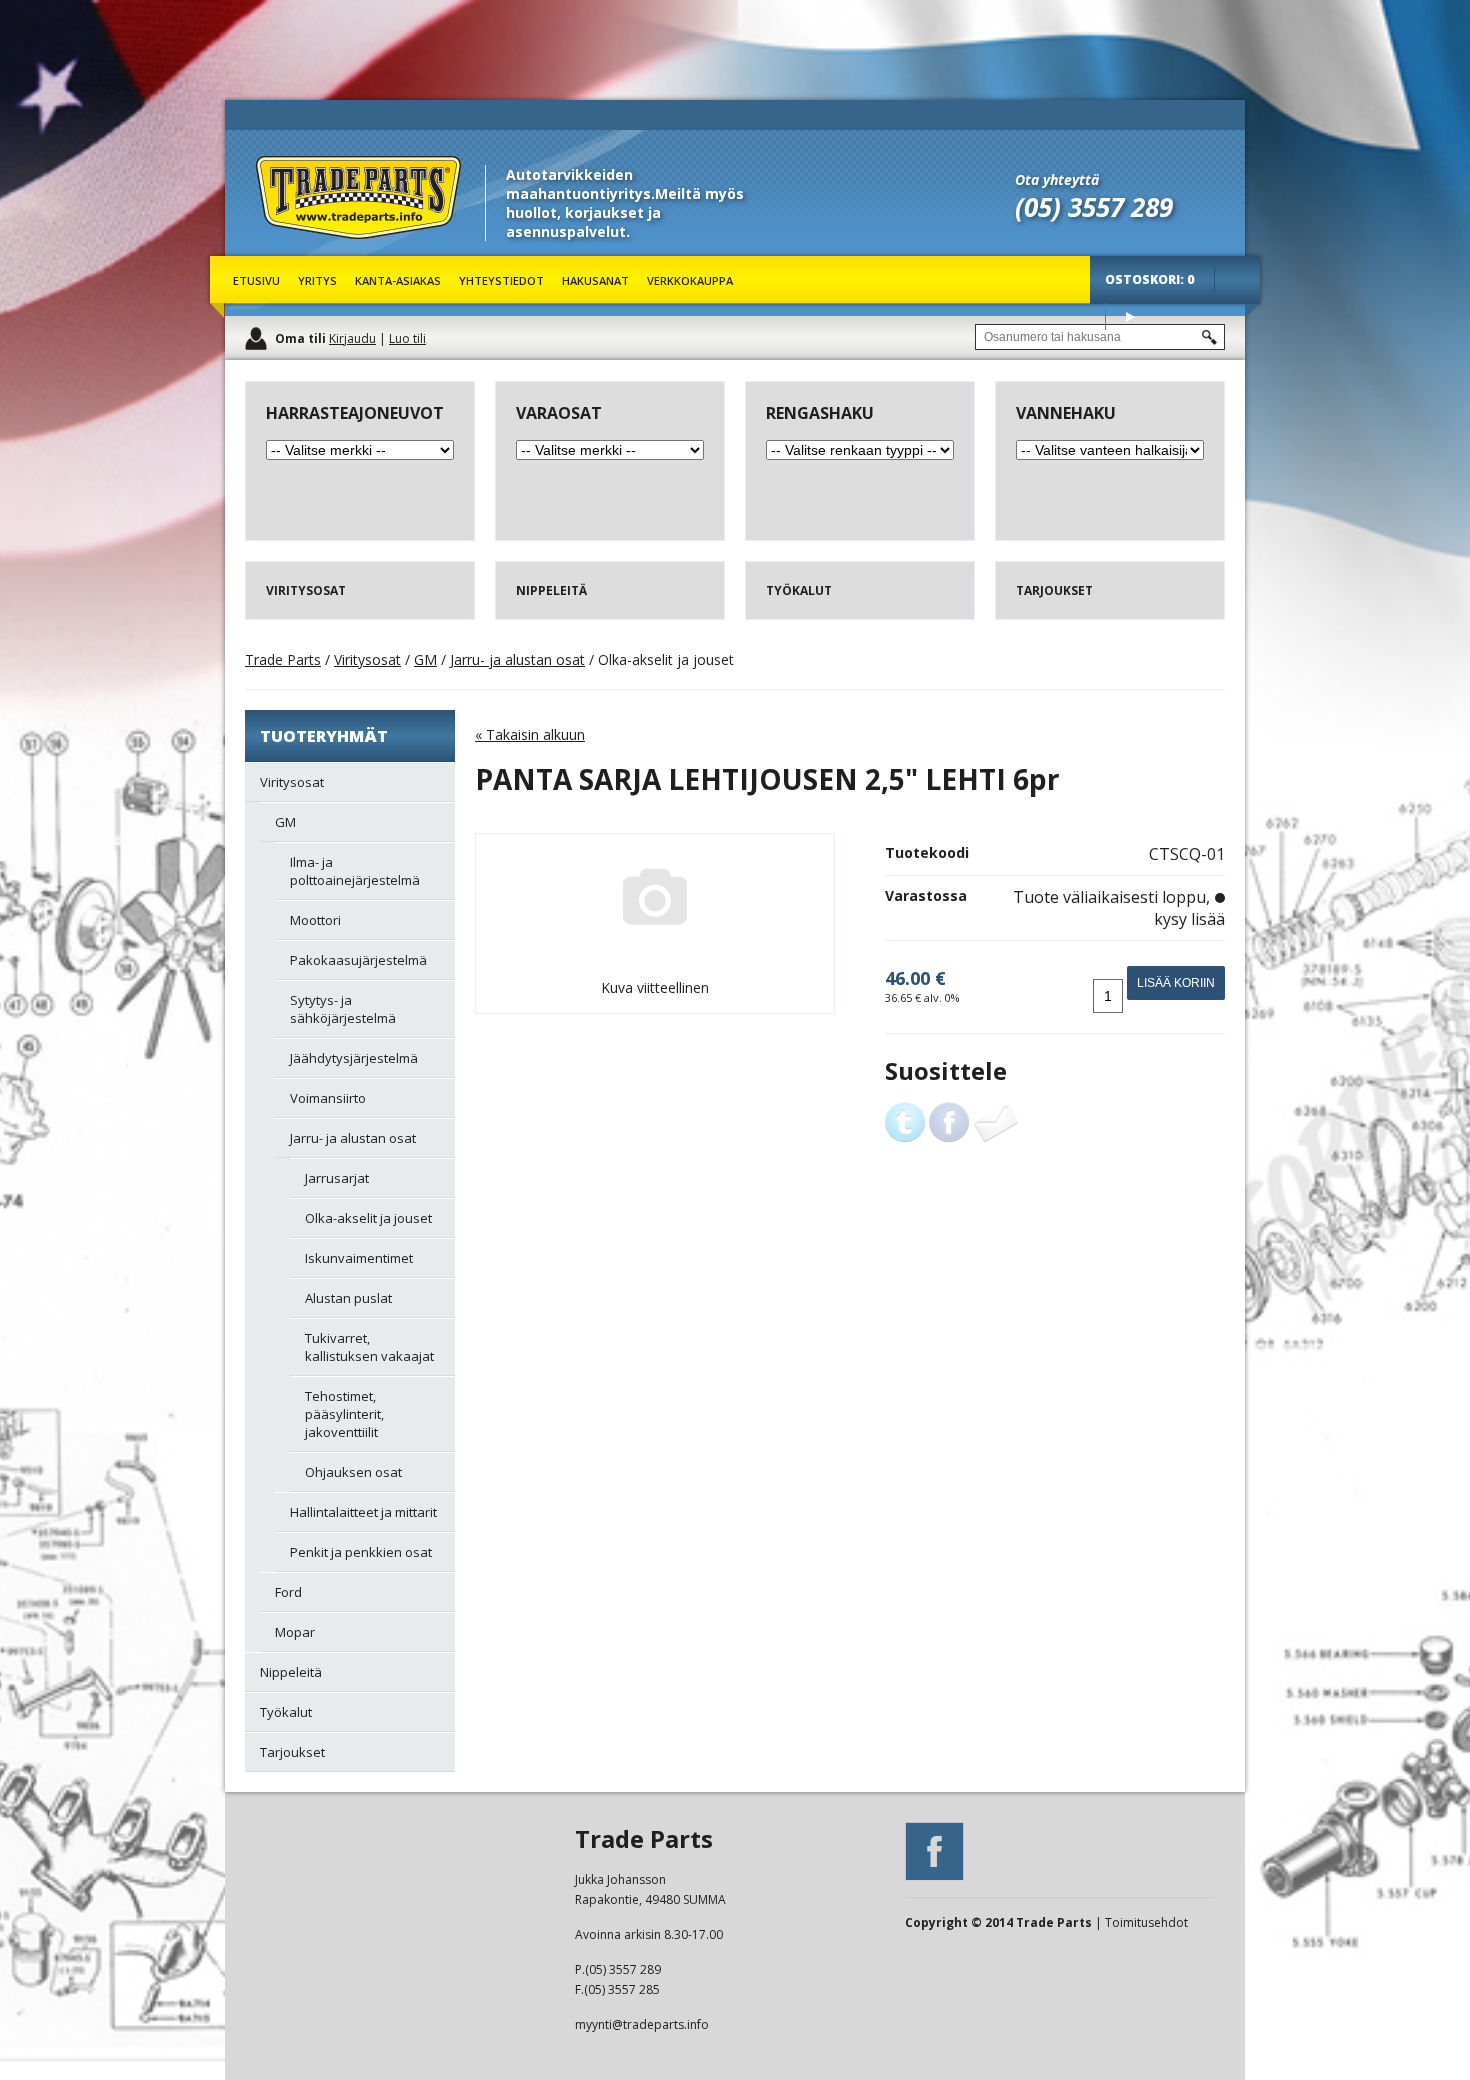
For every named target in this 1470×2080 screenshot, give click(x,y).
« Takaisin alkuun (530, 734)
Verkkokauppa (690, 280)
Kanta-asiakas (398, 280)
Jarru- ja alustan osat (517, 659)
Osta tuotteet (1130, 316)
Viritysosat (367, 659)
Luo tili (407, 338)
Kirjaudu (352, 338)
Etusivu (256, 280)
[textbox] (1100, 337)
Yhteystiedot (501, 280)
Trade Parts (293, 249)
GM (425, 659)
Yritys (317, 280)
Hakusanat (595, 280)
